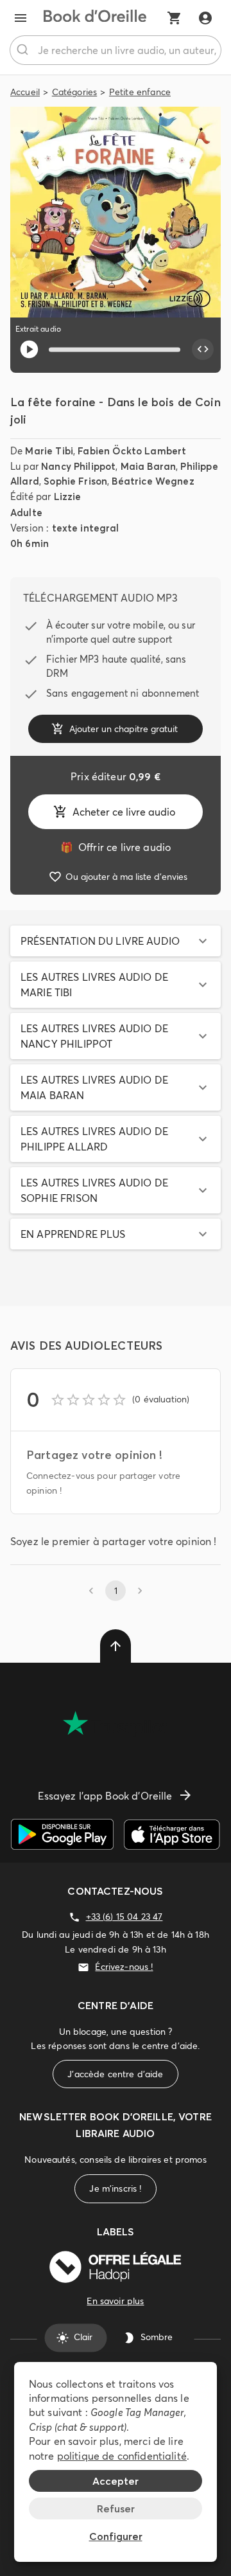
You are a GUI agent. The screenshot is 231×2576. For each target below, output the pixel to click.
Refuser (116, 2509)
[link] (116, 847)
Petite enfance (140, 92)
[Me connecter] (205, 18)
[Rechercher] (24, 50)
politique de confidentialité (122, 2456)
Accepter (116, 2481)
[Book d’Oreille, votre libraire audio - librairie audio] (95, 18)
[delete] (116, 1646)
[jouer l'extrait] (29, 349)
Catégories (75, 92)
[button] (116, 941)
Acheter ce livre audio (124, 812)
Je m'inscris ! (115, 2188)
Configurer (116, 2536)
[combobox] (116, 50)
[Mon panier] (175, 18)
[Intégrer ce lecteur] (203, 350)
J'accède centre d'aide (115, 2074)
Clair (83, 2338)
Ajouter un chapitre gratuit (124, 729)
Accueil (25, 92)
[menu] (21, 18)
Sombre (157, 2338)
